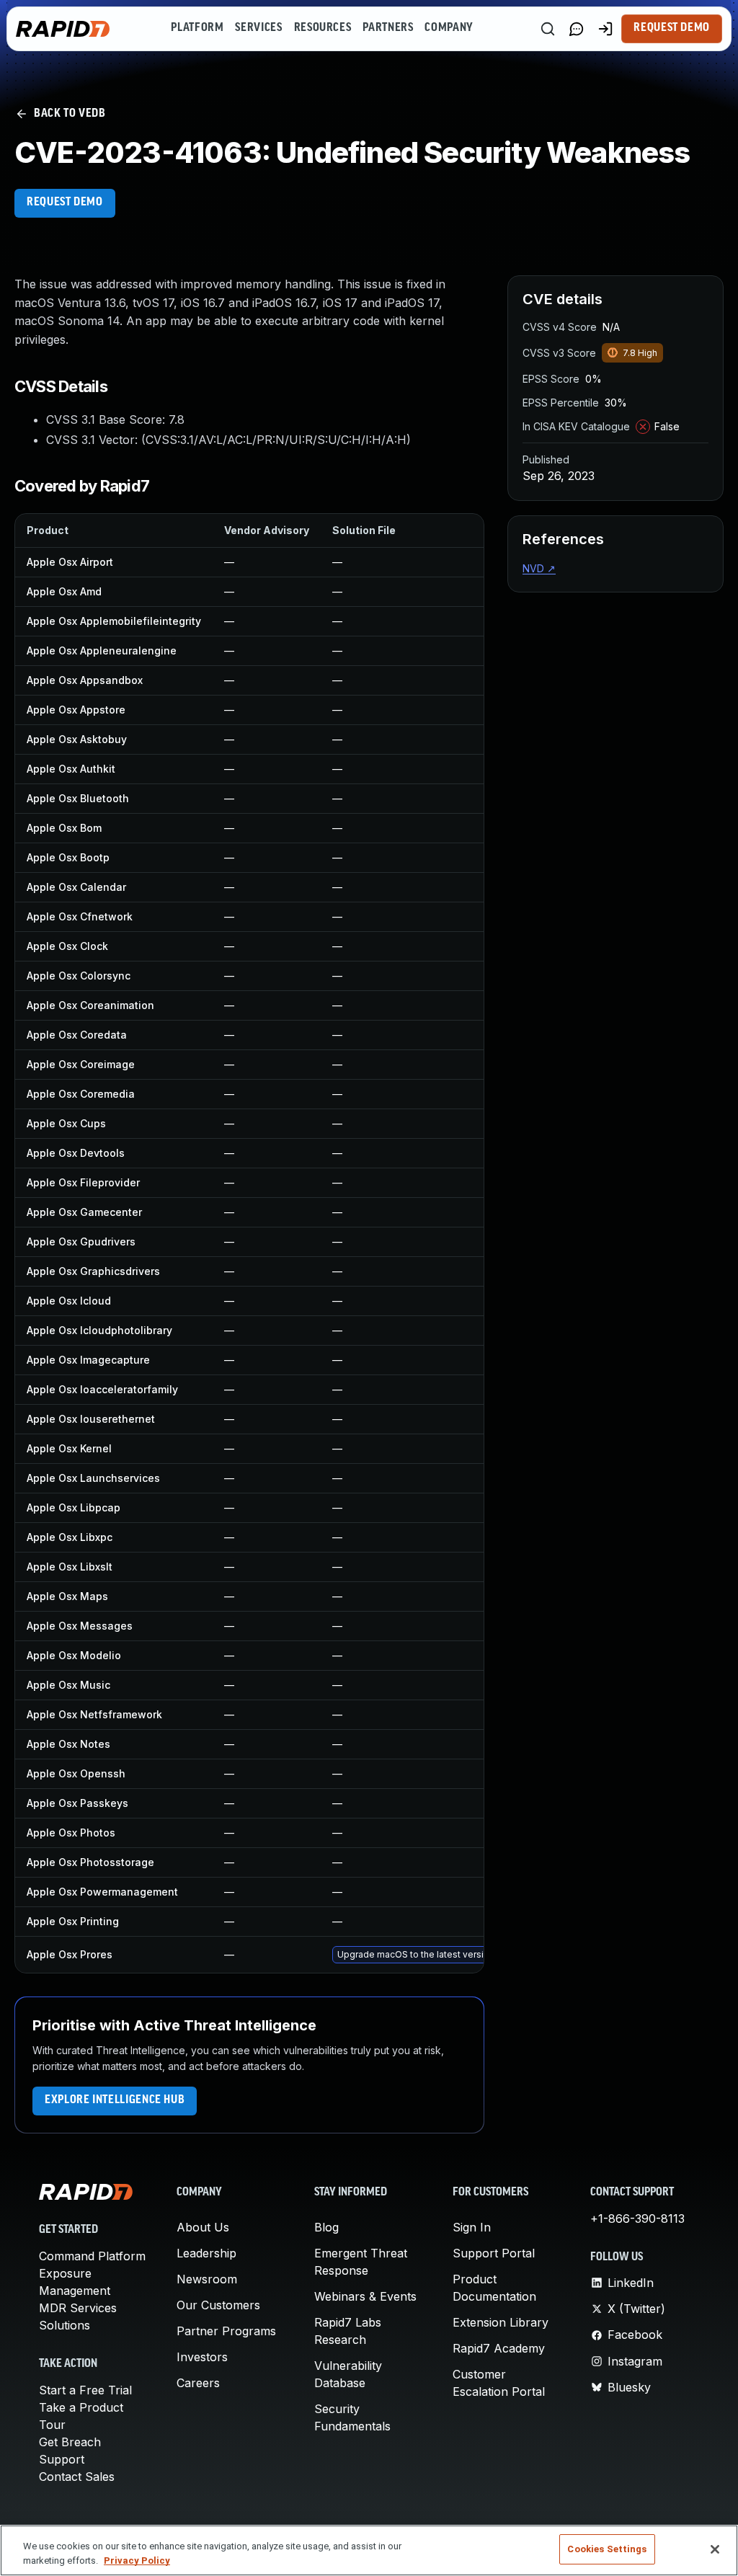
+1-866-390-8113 (637, 2219)
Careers (198, 2383)
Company (449, 28)
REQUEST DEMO (65, 203)
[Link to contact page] (577, 29)
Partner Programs (226, 2331)
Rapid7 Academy (499, 2348)
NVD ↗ (539, 568)
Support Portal (494, 2253)
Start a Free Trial (85, 2390)
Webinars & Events (365, 2296)
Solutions (65, 2325)
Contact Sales (77, 2477)
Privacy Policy (137, 2561)
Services (258, 28)
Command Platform (92, 2256)
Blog (326, 2227)
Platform (197, 28)
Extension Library (501, 2322)
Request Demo (672, 28)
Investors (202, 2357)
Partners (388, 28)
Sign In (472, 2227)
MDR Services (78, 2308)
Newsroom (207, 2279)
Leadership (206, 2253)
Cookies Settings (607, 2549)
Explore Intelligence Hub (115, 2100)
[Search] (548, 29)
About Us (203, 2227)
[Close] (715, 2549)
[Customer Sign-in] (605, 29)
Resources (323, 28)
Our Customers (218, 2305)
